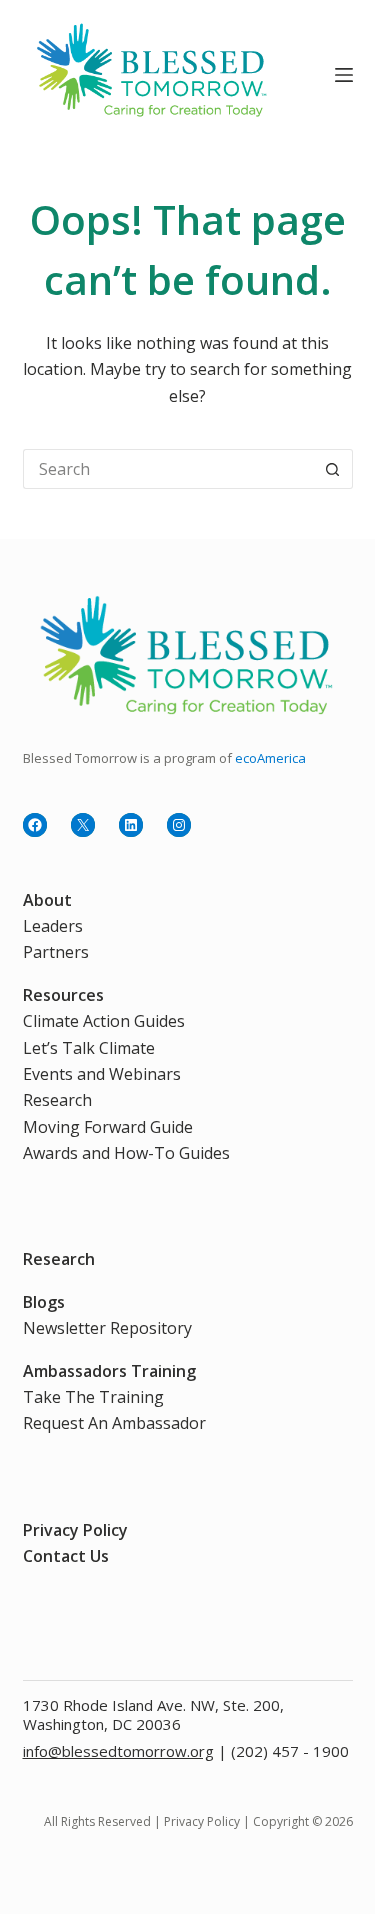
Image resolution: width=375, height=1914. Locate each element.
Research (57, 1100)
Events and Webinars (102, 1074)
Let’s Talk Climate (89, 1048)
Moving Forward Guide (108, 1127)
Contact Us (66, 1556)
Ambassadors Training (109, 1371)
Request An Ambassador (114, 1423)
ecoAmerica (270, 758)
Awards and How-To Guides (126, 1153)
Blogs (44, 1302)
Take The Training (93, 1397)
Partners (56, 952)
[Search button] (333, 469)
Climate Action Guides (104, 1021)
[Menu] (344, 75)
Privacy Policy (75, 1530)
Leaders (53, 926)
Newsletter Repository (107, 1328)
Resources (63, 995)
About (47, 900)
